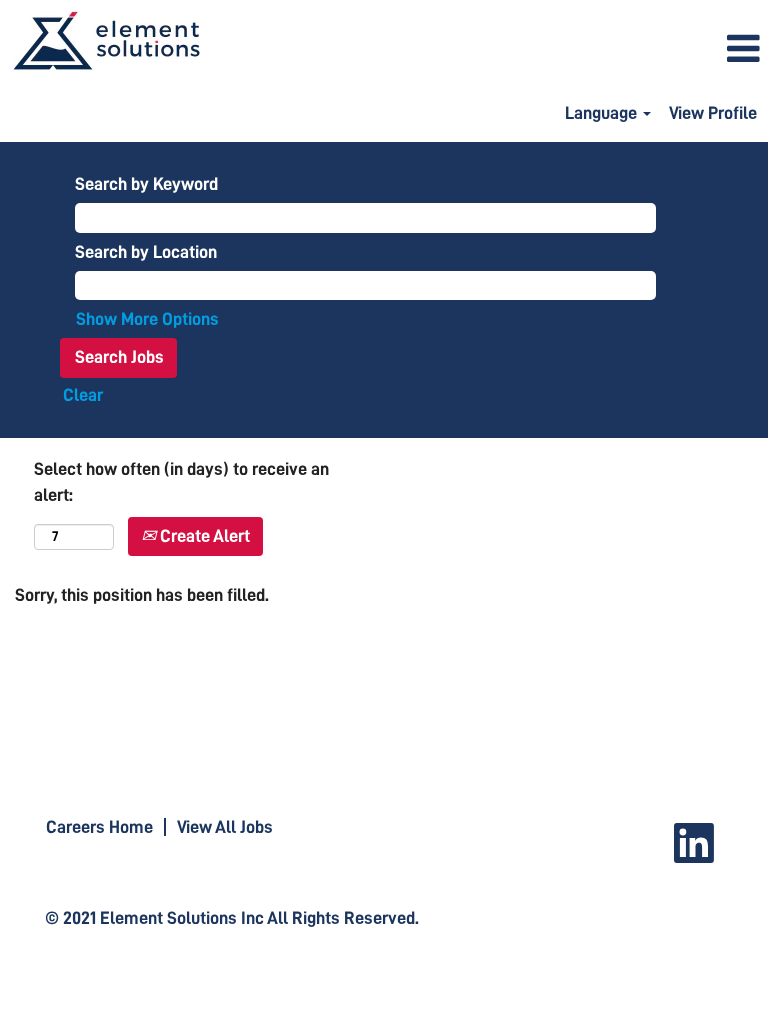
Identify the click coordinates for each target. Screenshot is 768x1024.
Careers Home (99, 827)
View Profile (713, 113)
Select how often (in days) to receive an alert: (181, 482)
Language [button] (603, 113)
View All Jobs (225, 827)
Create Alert (203, 536)
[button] (512, 50)
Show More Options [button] (147, 319)
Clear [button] (83, 395)
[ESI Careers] (106, 41)
